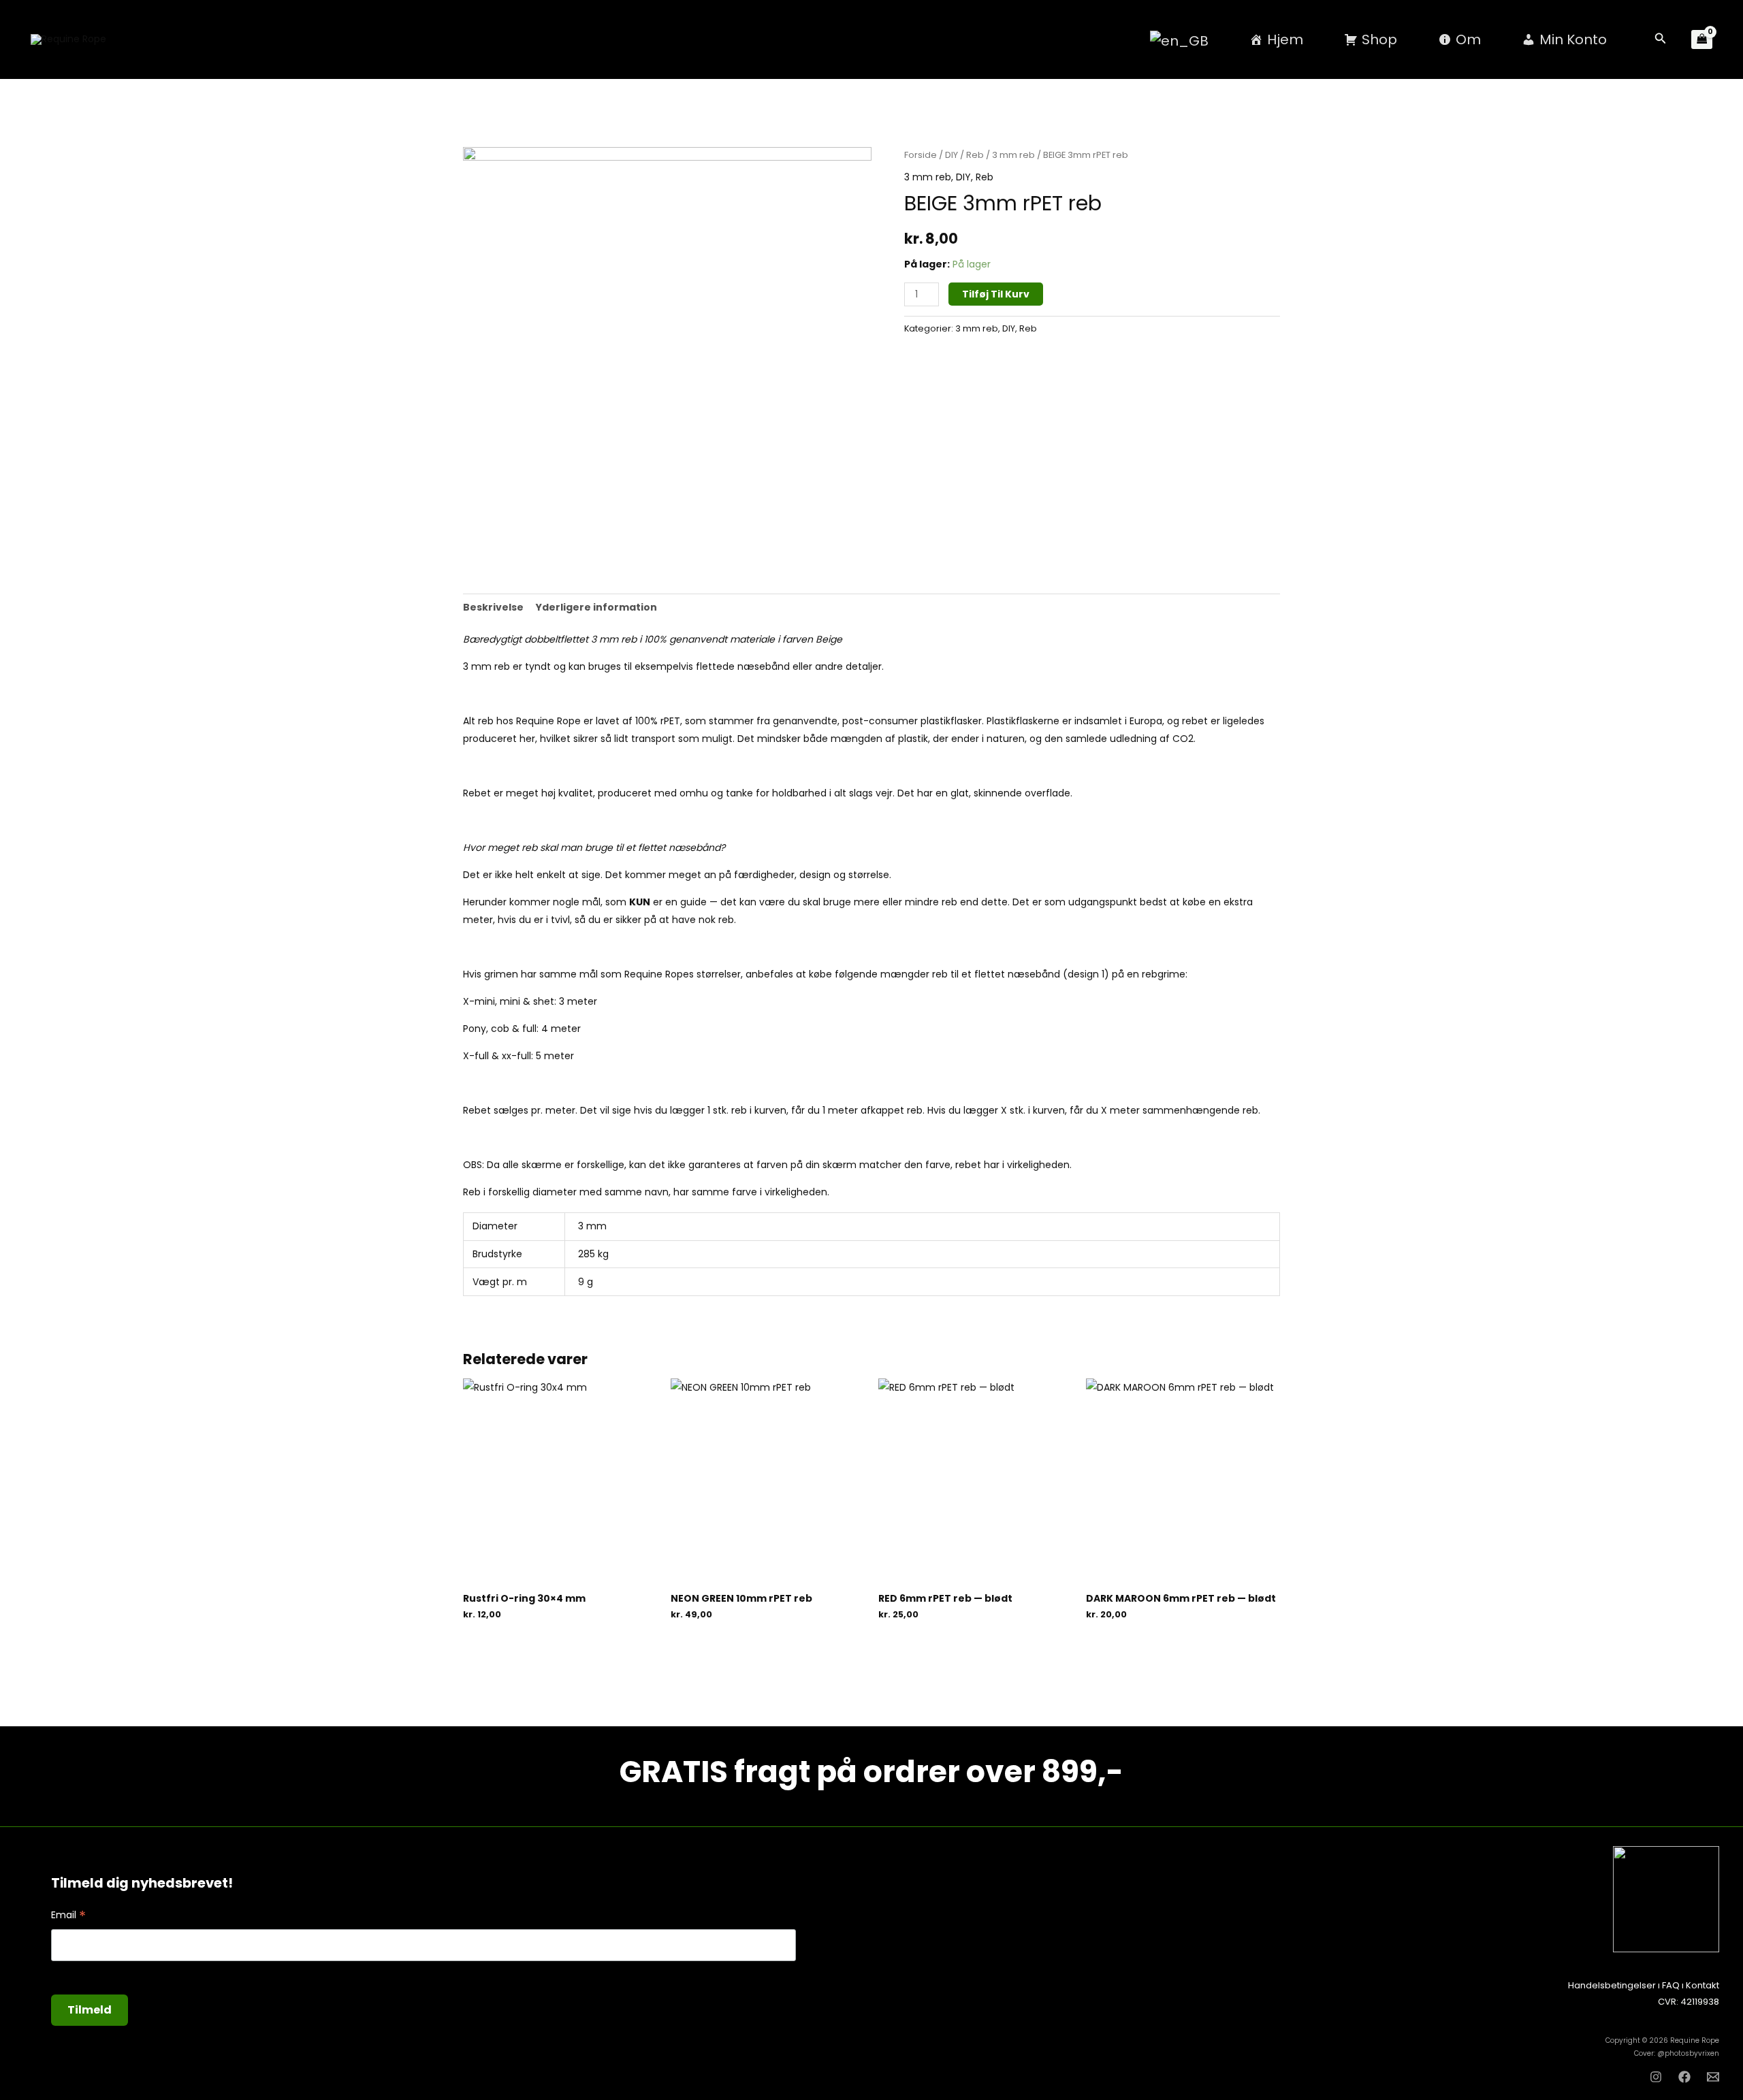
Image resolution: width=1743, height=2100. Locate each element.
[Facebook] (1684, 2077)
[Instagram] (1656, 2077)
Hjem (1285, 39)
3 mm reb (1013, 155)
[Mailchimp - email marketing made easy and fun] (703, 2022)
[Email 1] (1713, 2077)
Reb (975, 155)
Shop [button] (1379, 39)
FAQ (1671, 1985)
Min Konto (1573, 39)
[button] (1661, 39)
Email (68, 1915)
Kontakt (1702, 1985)
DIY (952, 155)
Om (1468, 39)
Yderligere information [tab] (596, 607)
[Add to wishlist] (908, 353)
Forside (921, 155)
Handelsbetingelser (1612, 1985)
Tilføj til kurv (996, 294)
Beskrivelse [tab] (493, 607)
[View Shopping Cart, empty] (1702, 40)
